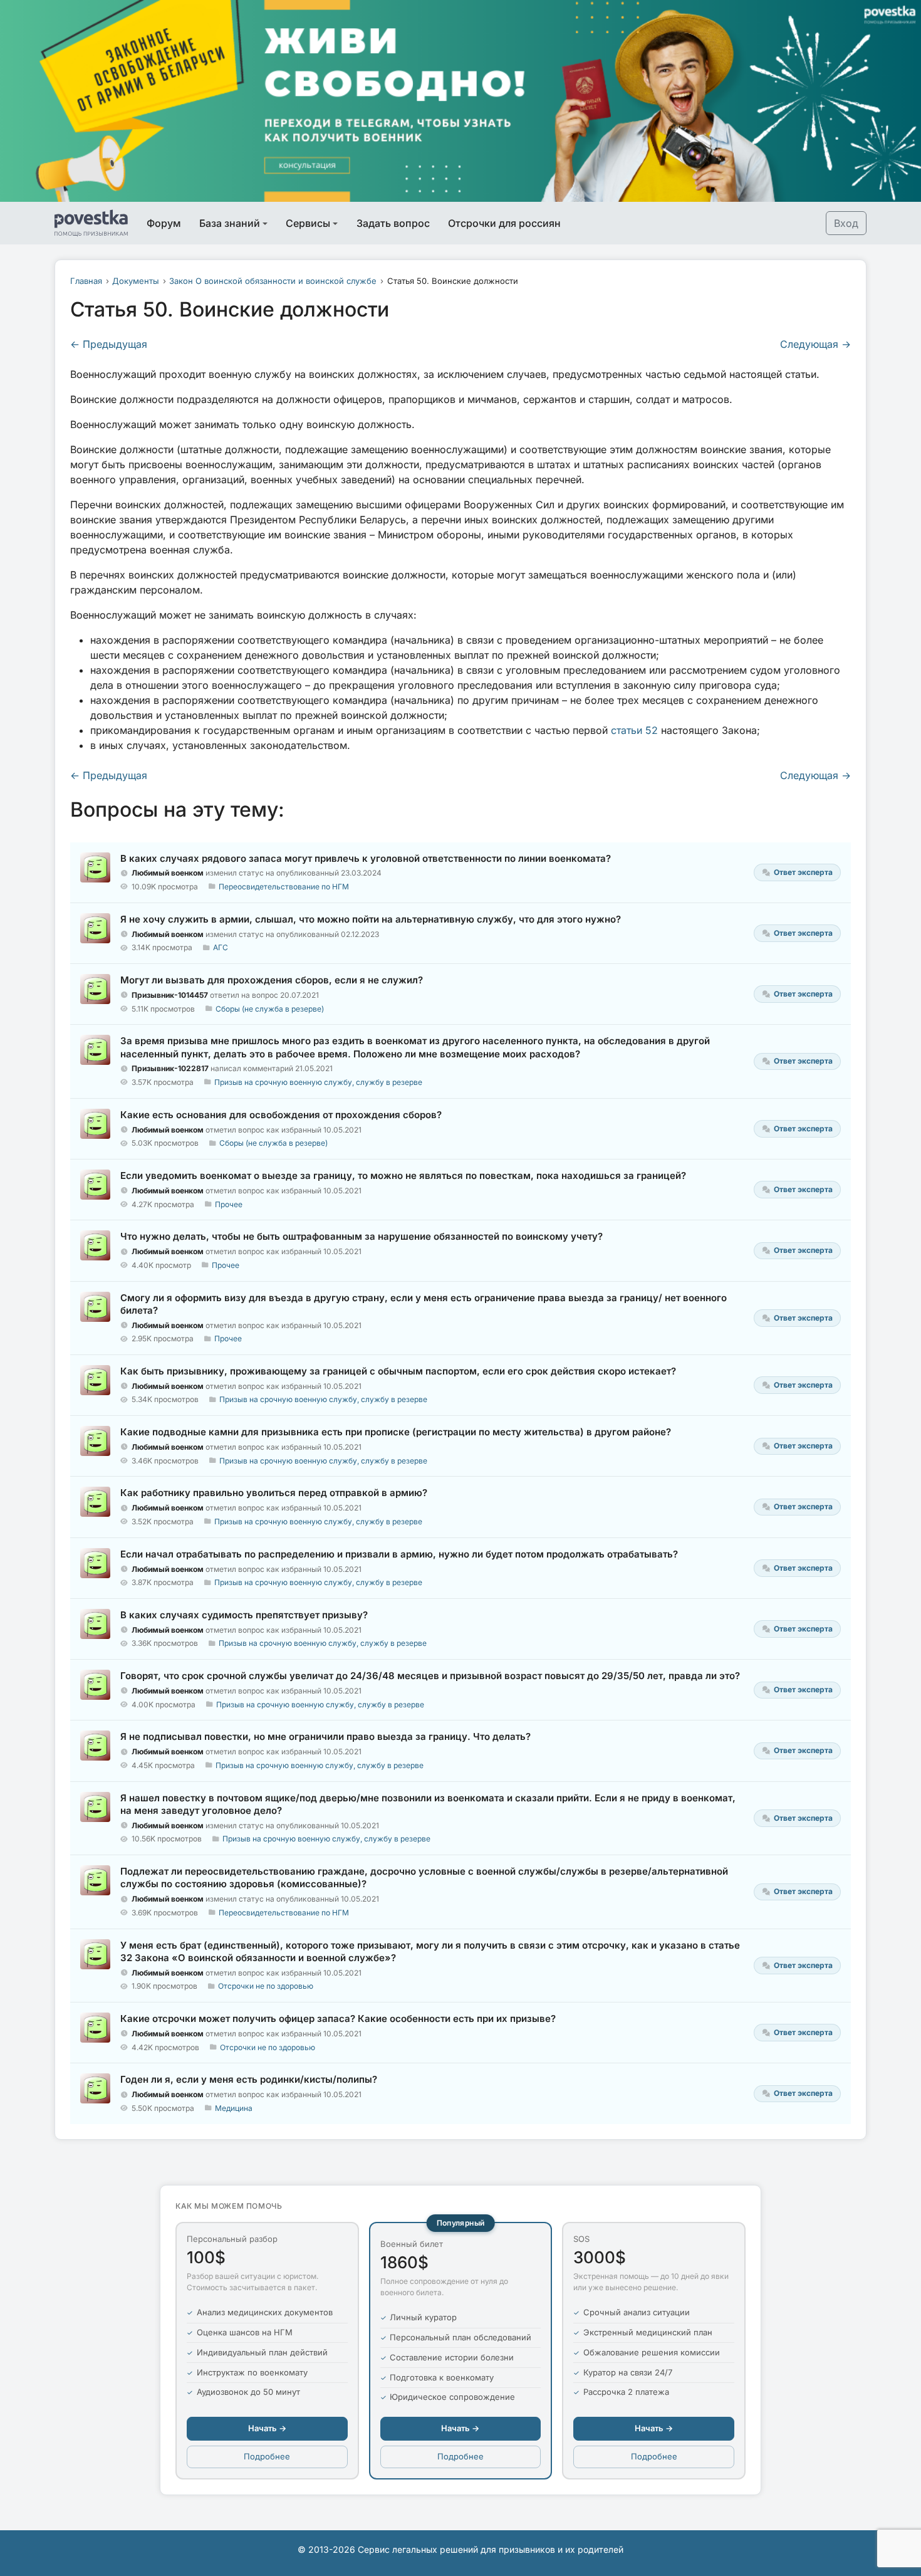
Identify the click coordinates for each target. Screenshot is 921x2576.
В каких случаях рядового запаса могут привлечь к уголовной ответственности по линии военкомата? (366, 858)
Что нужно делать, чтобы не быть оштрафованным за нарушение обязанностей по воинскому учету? (362, 1236)
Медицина (234, 2108)
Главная (86, 281)
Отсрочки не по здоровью (266, 1986)
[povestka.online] (91, 223)
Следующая (815, 344)
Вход (846, 223)
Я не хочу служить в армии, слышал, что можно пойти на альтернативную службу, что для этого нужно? (371, 919)
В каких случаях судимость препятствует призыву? (244, 1615)
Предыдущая (109, 344)
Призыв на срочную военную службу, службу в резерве (318, 1082)
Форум (164, 223)
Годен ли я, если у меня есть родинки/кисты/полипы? (249, 2079)
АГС (221, 947)
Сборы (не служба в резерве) (270, 1009)
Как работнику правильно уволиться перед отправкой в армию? (274, 1493)
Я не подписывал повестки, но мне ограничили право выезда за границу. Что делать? (325, 1736)
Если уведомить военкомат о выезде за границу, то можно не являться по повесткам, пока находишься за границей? (403, 1175)
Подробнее (267, 2456)
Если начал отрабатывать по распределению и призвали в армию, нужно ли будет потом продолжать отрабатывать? (399, 1554)
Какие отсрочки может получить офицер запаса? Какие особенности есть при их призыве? (338, 2018)
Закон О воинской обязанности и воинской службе (273, 281)
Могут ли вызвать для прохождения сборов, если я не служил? (272, 980)
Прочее (229, 1204)
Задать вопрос (393, 223)
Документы (136, 281)
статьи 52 (634, 730)
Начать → (267, 2428)
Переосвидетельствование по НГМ (284, 887)
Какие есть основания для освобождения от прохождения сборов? (281, 1115)
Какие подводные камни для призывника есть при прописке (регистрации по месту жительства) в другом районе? (396, 1432)
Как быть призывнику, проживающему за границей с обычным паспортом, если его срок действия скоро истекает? (398, 1371)
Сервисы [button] (308, 223)
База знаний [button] (230, 223)
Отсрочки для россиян (504, 223)
